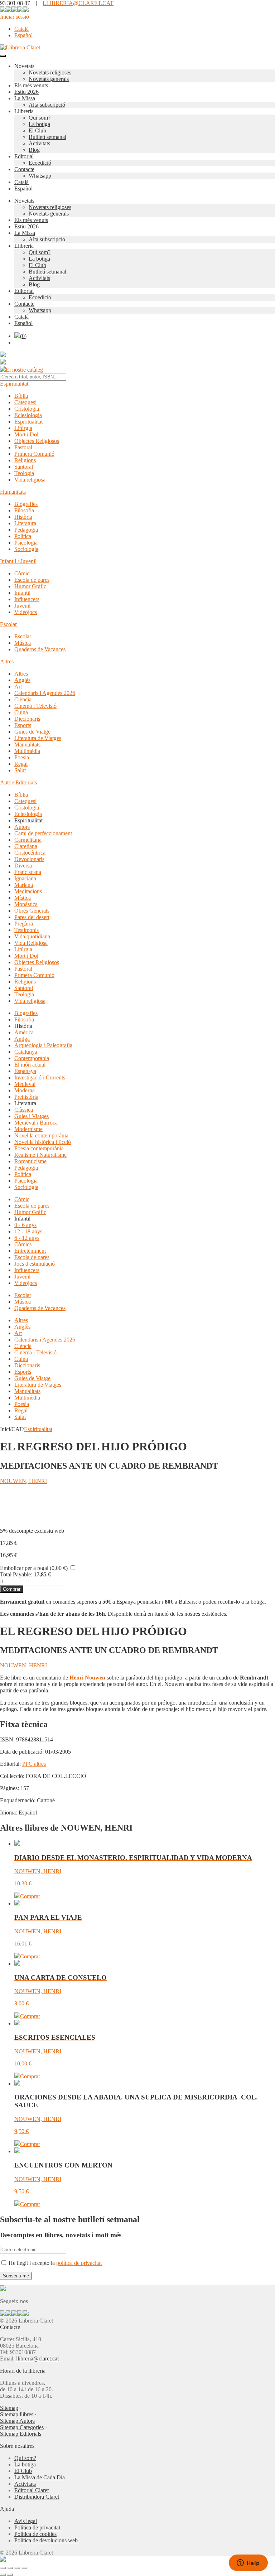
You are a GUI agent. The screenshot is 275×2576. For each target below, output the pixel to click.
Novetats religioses (50, 73)
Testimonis (26, 930)
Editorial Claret (32, 2490)
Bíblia (21, 396)
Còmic (22, 573)
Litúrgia (23, 428)
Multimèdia (27, 751)
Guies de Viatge (32, 732)
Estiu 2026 (26, 92)
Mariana (24, 885)
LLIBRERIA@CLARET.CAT (78, 3)
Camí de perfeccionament (43, 833)
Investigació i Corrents (40, 1077)
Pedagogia (26, 530)
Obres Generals (32, 911)
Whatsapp (40, 176)
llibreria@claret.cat (37, 2358)
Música (23, 643)
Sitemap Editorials (21, 2434)
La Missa (25, 98)
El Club (37, 131)
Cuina (21, 712)
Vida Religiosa (31, 943)
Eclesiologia (28, 415)
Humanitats (13, 492)
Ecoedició (40, 163)
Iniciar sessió (15, 17)
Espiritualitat (14, 384)
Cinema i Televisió (35, 706)
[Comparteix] (17, 2568)
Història (23, 517)
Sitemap (9, 2408)
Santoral (24, 467)
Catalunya (26, 1052)
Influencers (27, 599)
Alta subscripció (47, 105)
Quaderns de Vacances (40, 649)
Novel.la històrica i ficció (43, 1142)
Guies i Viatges (32, 1116)
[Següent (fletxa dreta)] (10, 2575)
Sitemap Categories (22, 2427)
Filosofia (24, 510)
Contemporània (32, 1058)
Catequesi (25, 402)
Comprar (12, 1589)
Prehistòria (26, 1097)
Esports (23, 725)
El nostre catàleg (24, 370)
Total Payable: (16, 1574)
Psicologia (26, 543)
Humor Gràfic (30, 586)
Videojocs (26, 612)
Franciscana (28, 872)
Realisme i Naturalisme (40, 1155)
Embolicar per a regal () (34, 1568)
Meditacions (28, 891)
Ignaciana (25, 878)
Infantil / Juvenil (18, 561)
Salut (20, 770)
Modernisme (28, 1129)
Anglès (22, 680)
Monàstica (26, 904)
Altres (7, 661)
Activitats (39, 143)
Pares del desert (32, 917)
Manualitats (27, 745)
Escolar (8, 624)
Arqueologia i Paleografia (43, 1045)
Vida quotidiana (32, 936)
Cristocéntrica (30, 853)
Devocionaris (29, 859)
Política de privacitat (37, 2527)
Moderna (25, 1090)
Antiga (22, 1039)
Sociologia (26, 549)
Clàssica (24, 1110)
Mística (23, 898)
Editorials (26, 782)
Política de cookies (35, 2534)
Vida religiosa (30, 480)
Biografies (26, 504)
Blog (34, 150)
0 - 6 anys (25, 1225)
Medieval (25, 1084)
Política (23, 536)
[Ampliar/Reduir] (3, 2568)
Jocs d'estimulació (35, 1264)
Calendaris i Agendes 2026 (45, 693)
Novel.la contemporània (41, 1135)
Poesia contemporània (39, 1148)
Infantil (22, 593)
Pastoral (23, 447)
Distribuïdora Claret (37, 2497)
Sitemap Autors (17, 2421)
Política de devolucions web (46, 2540)
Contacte (24, 169)
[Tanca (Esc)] (24, 2568)
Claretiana (26, 846)
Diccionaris (27, 719)
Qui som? (40, 118)
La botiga (39, 124)
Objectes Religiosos (37, 441)
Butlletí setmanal (47, 137)
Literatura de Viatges (38, 738)
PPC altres (34, 1764)
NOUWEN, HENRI (23, 1481)
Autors (8, 782)
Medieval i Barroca (36, 1123)
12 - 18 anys (28, 1231)
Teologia (24, 473)
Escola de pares (32, 580)
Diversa (23, 866)
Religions (25, 460)
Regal (21, 764)
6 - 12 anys (27, 1238)
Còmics (23, 1244)
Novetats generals (49, 79)
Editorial (24, 156)
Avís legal (26, 2521)
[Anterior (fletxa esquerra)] (3, 2575)
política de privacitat (79, 2263)
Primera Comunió (34, 454)
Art (18, 687)
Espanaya (25, 1071)
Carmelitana (28, 840)
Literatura (25, 523)
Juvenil (22, 606)
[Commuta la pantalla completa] (10, 2568)
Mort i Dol (26, 434)
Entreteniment (30, 1251)
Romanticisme (30, 1161)
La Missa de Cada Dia (40, 2477)
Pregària (24, 924)
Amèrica (24, 1032)
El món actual (30, 1065)
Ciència (23, 699)
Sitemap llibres (17, 2414)
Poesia (22, 757)
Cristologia (27, 409)
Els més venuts (31, 85)
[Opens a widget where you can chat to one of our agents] (248, 2563)
